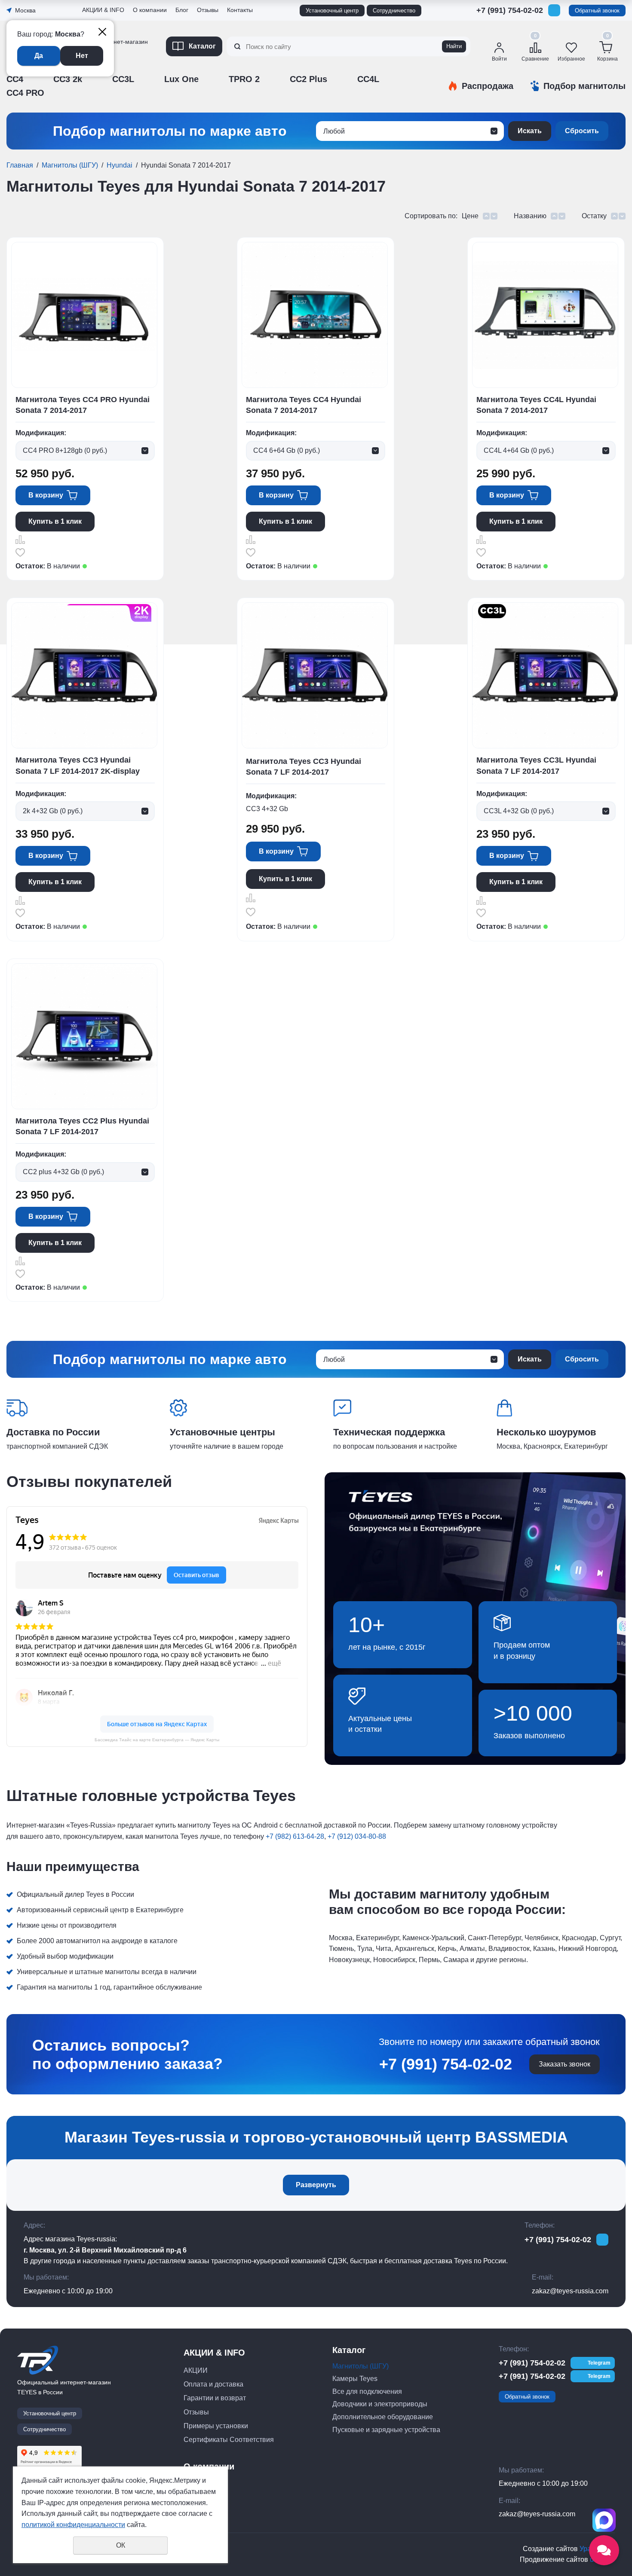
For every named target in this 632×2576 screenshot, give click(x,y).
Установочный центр (332, 11)
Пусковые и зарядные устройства (386, 2430)
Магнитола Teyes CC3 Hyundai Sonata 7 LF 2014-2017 (304, 767)
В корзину (46, 495)
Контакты (240, 10)
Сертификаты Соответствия (229, 2440)
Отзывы (95, 70)
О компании (150, 10)
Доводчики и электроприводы (380, 2404)
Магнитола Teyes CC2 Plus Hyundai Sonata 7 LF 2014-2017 (82, 1126)
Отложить (20, 552)
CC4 (15, 79)
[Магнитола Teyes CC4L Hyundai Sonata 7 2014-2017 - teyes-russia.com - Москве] (545, 315)
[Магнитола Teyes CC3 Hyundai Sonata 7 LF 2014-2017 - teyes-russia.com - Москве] (315, 675)
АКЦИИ (196, 2370)
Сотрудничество (394, 11)
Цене (470, 216)
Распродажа (488, 86)
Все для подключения (367, 2391)
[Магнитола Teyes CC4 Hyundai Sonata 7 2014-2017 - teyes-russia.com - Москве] (315, 315)
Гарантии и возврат (215, 2398)
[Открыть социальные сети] (604, 2550)
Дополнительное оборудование (383, 2417)
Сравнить (20, 540)
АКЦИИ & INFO (103, 10)
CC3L (123, 79)
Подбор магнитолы (584, 86)
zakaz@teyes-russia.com (570, 2291)
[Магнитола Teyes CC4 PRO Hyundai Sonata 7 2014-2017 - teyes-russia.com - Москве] (84, 315)
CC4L (368, 79)
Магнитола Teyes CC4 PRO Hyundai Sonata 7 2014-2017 (83, 405)
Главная (20, 165)
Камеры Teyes (355, 2379)
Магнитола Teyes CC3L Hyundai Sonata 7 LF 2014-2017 (536, 765)
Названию (530, 216)
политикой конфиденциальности (73, 2525)
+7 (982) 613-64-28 (295, 1836)
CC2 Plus (308, 79)
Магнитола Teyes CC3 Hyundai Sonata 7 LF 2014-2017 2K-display (78, 765)
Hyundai (120, 165)
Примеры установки (216, 2426)
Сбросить (582, 131)
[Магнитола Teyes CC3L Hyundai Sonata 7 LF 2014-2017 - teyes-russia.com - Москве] (545, 675)
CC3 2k (68, 79)
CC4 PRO (25, 93)
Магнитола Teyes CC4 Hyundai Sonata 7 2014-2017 (304, 405)
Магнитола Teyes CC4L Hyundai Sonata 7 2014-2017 (536, 405)
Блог (182, 10)
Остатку (594, 216)
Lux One (181, 79)
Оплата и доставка (213, 2384)
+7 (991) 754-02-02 (510, 10)
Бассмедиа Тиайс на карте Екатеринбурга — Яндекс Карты (157, 1740)
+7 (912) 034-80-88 (357, 1836)
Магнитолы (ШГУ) (70, 165)
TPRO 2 (244, 79)
